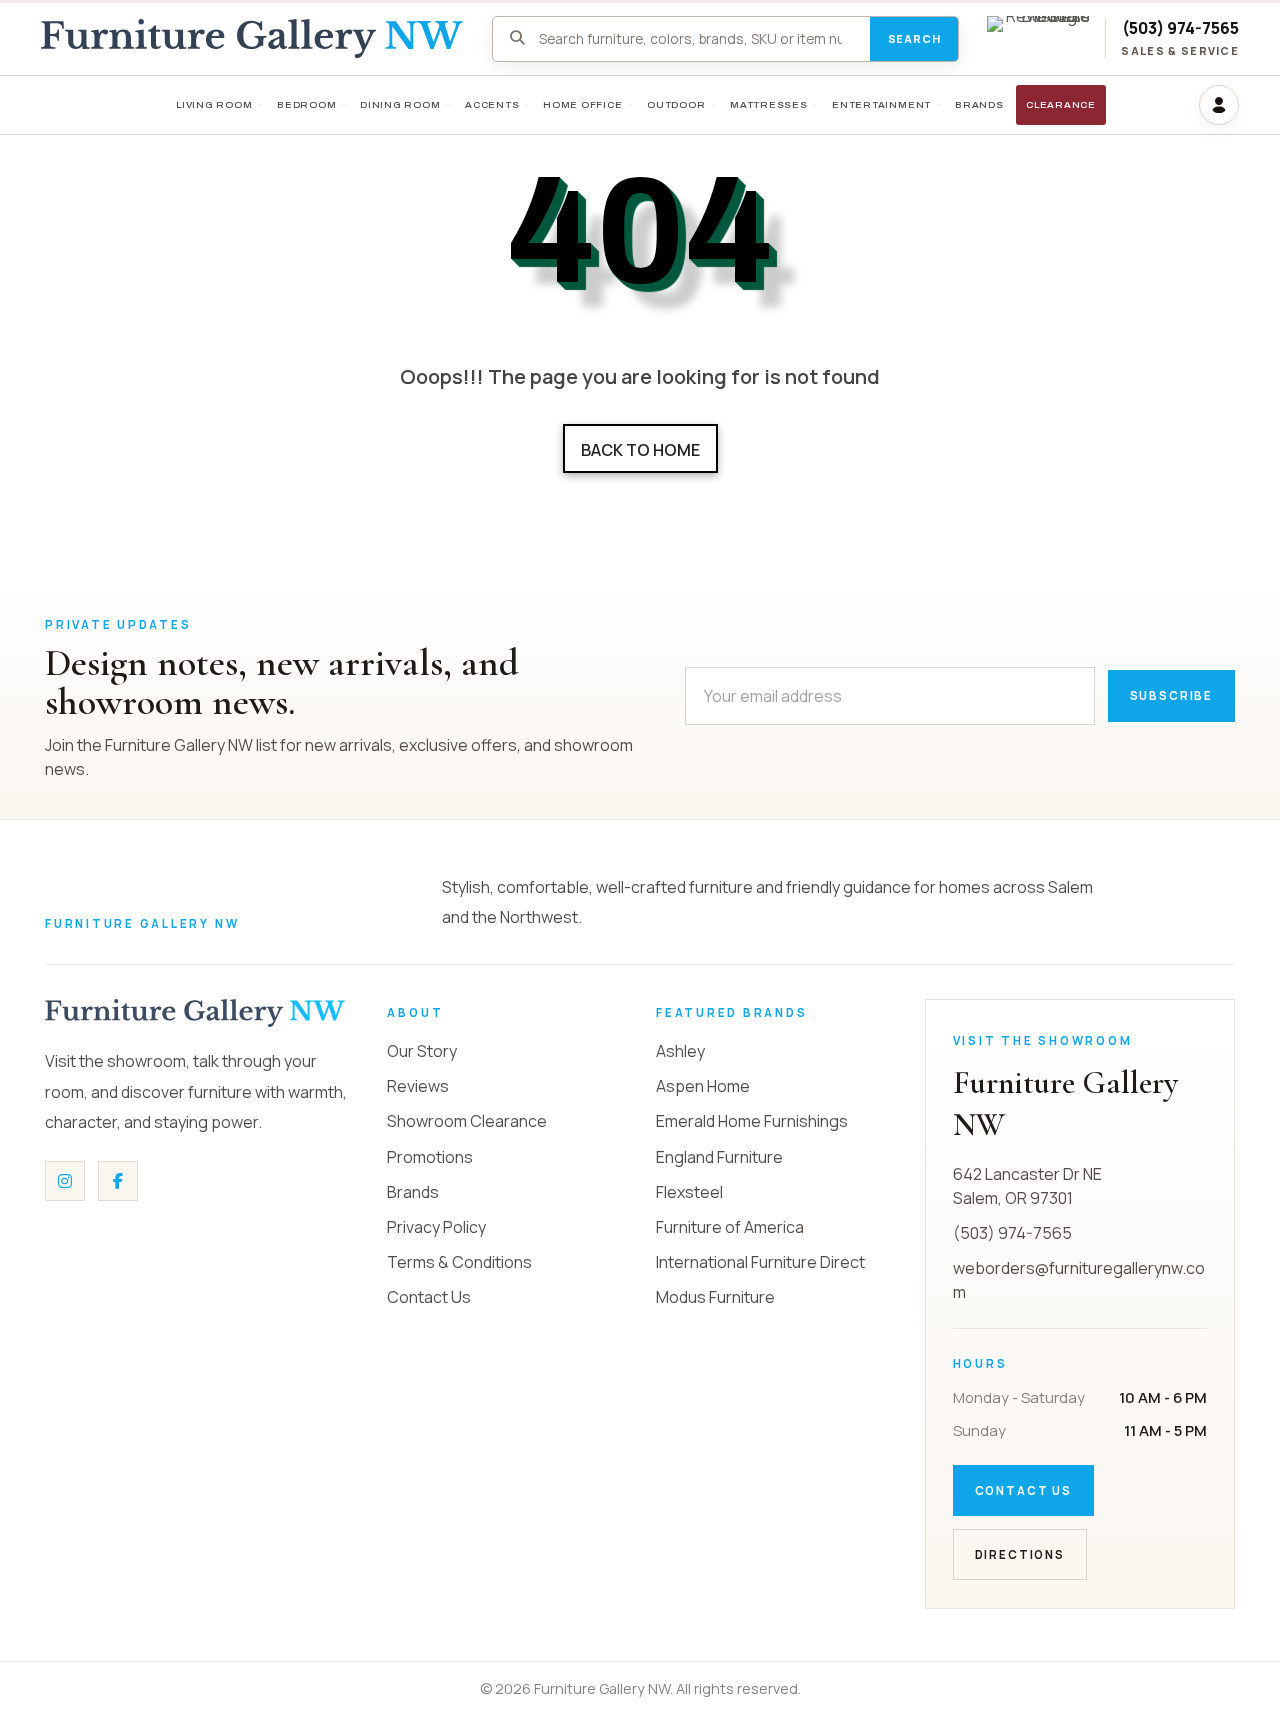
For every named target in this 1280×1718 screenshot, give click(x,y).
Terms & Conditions (459, 1262)
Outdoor (676, 104)
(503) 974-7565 (1180, 28)
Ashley (680, 1051)
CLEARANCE (1061, 104)
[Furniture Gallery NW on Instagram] (65, 1181)
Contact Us (429, 1297)
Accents (492, 104)
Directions (1020, 1554)
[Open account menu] (1219, 105)
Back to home (640, 450)
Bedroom (306, 104)
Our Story (422, 1051)
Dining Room (400, 104)
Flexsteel (689, 1192)
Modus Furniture (715, 1297)
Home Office (583, 104)
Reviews (418, 1086)
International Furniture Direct (760, 1262)
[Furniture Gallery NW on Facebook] (118, 1181)
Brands (413, 1192)
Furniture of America (730, 1227)
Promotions (430, 1157)
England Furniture (719, 1157)
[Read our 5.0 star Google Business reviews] (1038, 38)
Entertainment (881, 104)
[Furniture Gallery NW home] (195, 1013)
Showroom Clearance (467, 1121)
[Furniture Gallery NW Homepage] (252, 38)
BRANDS (979, 104)
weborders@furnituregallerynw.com (1079, 1280)
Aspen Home (703, 1086)
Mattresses (769, 104)
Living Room (214, 104)
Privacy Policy (436, 1227)
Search (914, 38)
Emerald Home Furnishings (752, 1121)
